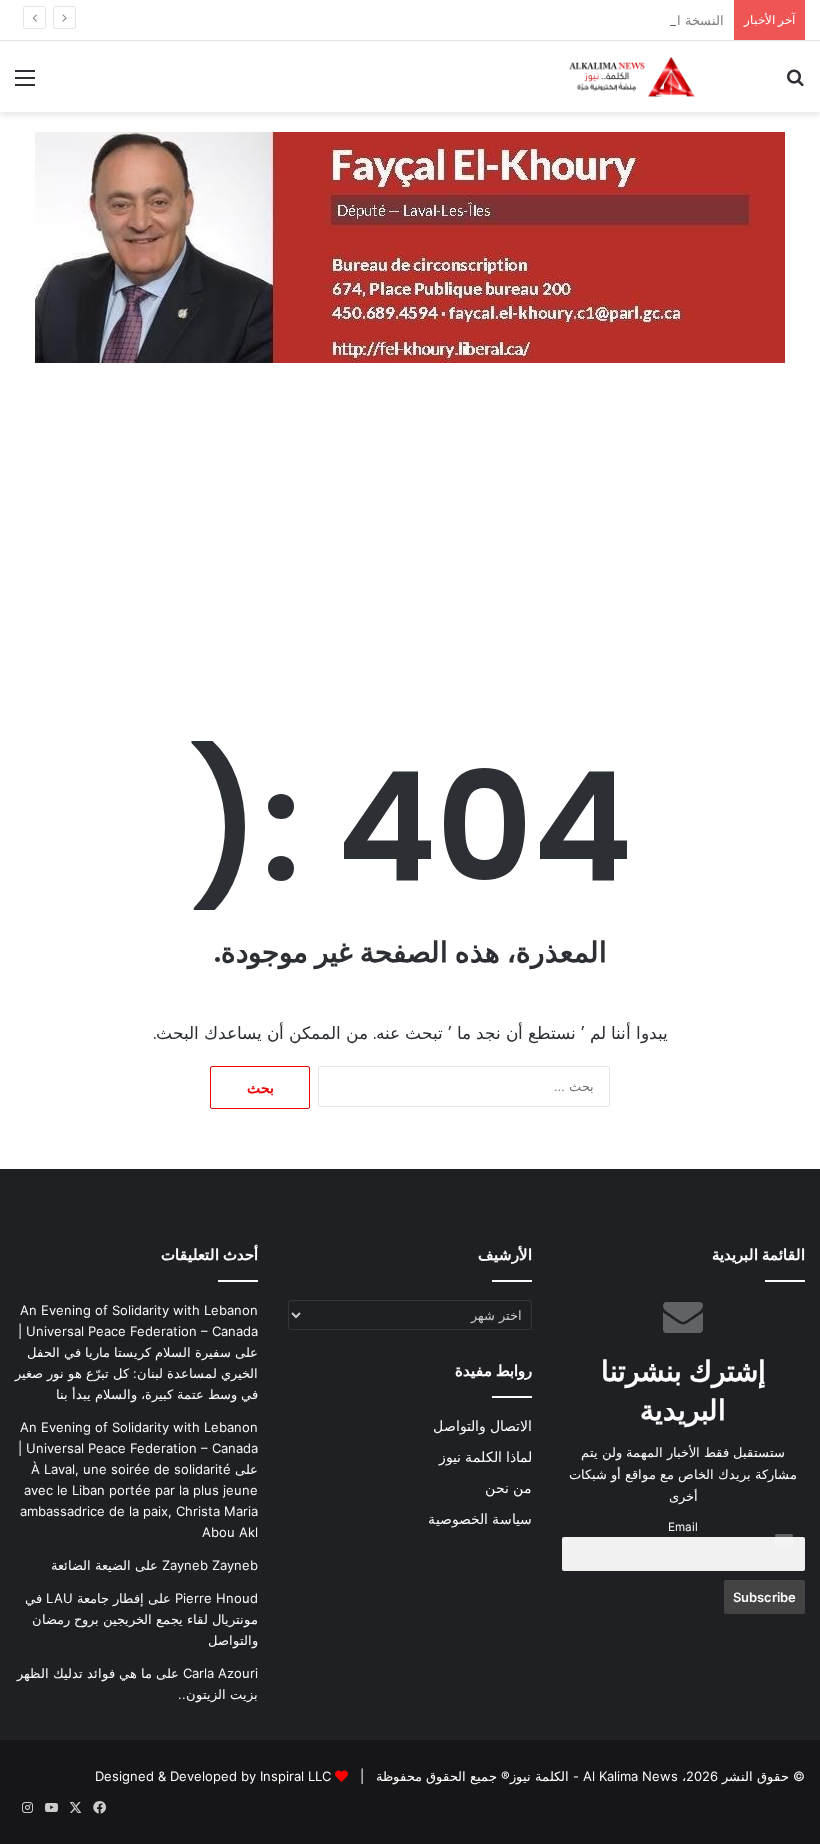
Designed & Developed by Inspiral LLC (213, 1776)
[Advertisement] (410, 553)
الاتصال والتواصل (482, 1426)
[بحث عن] (795, 84)
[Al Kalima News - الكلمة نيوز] (660, 76)
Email (683, 1527)
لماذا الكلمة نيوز (485, 1457)
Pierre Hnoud (216, 1598)
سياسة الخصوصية (480, 1519)
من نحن (508, 1488)
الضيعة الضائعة (91, 1565)
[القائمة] (25, 84)
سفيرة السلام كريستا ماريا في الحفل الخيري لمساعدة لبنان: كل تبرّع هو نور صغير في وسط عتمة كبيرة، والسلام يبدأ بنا (136, 1373)
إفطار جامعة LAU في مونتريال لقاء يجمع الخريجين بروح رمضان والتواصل (141, 1619)
